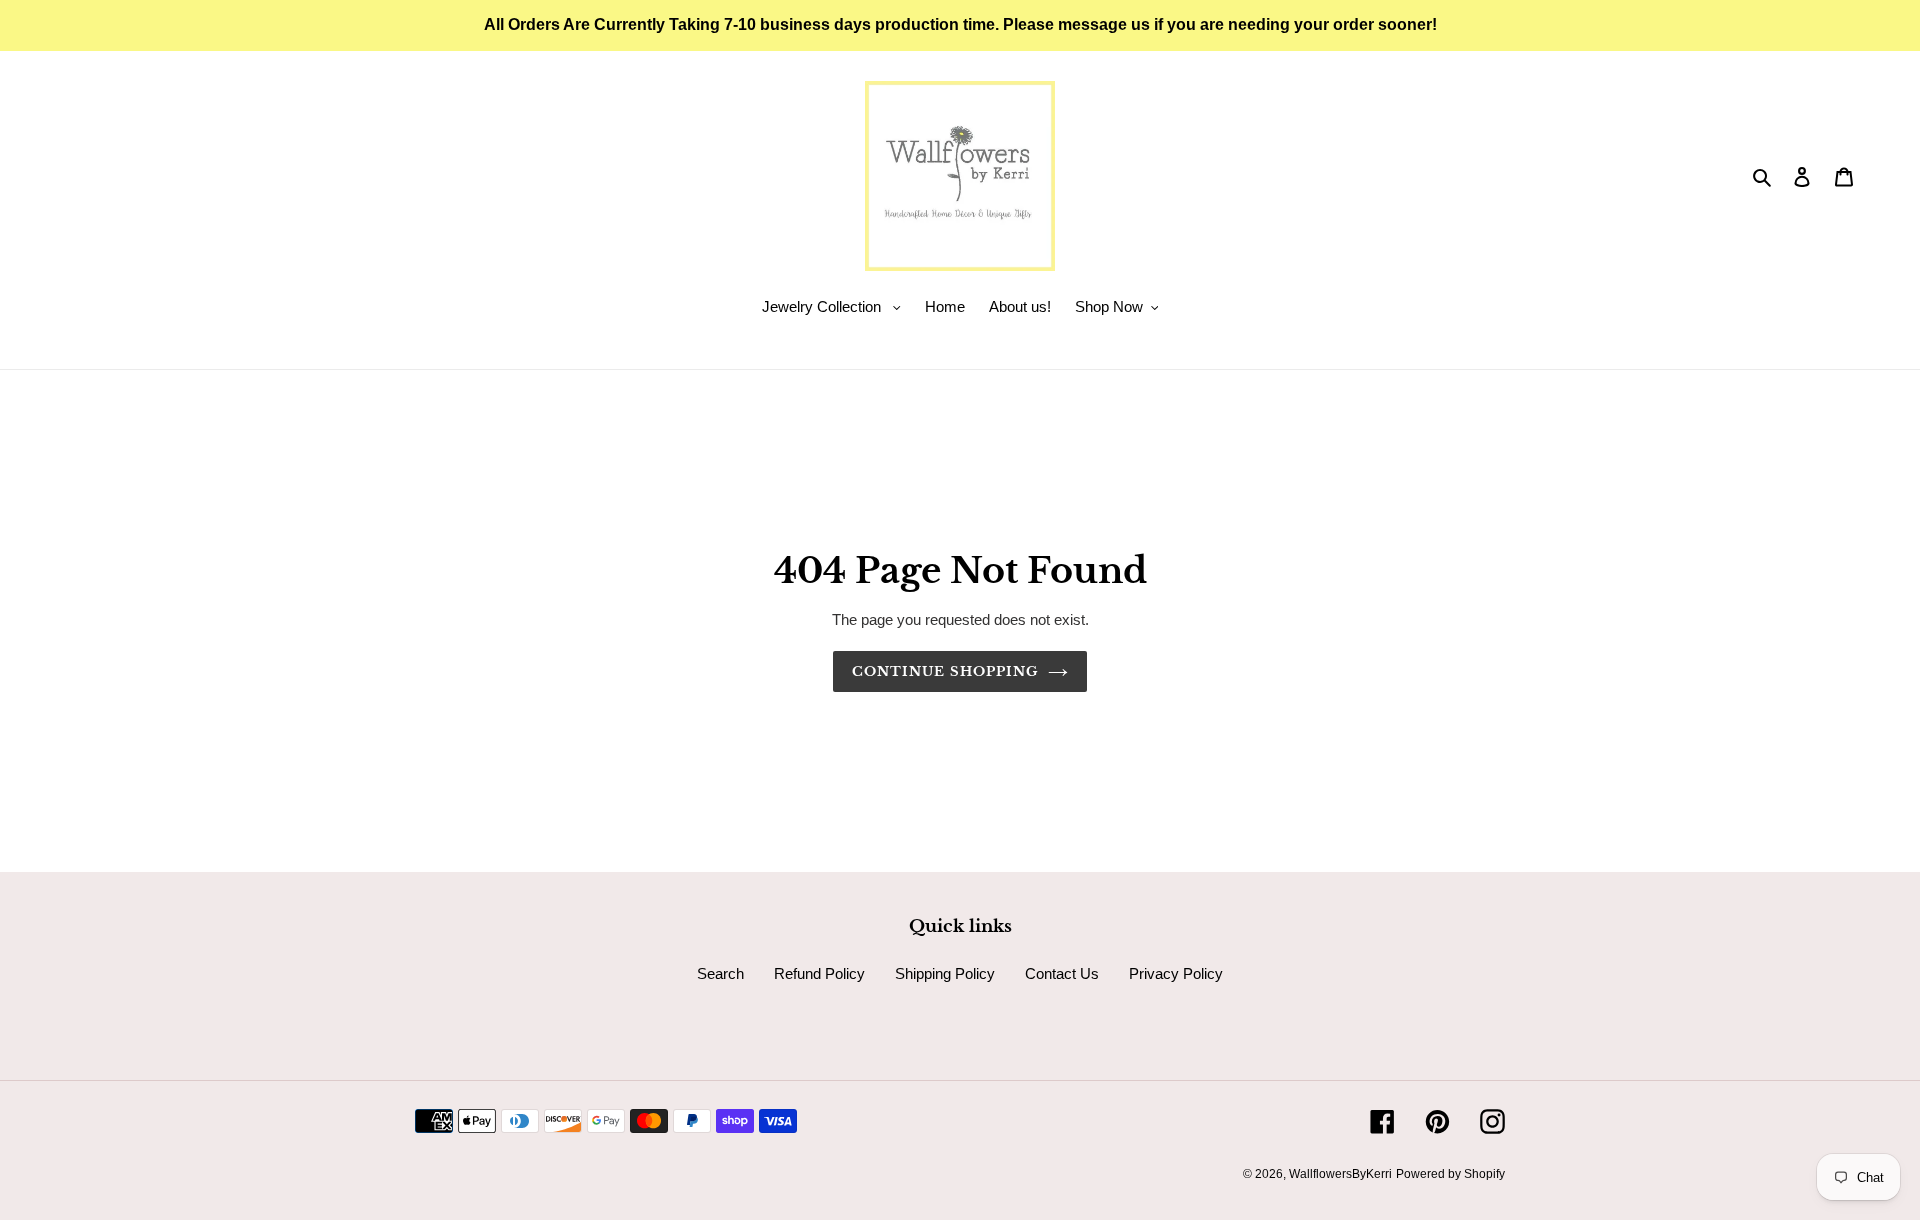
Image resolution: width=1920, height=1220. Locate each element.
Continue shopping (945, 671)
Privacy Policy (1176, 973)
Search (720, 973)
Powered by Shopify (1450, 1174)
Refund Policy (819, 973)
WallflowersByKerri (1340, 1174)
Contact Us (1062, 973)
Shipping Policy (945, 973)
